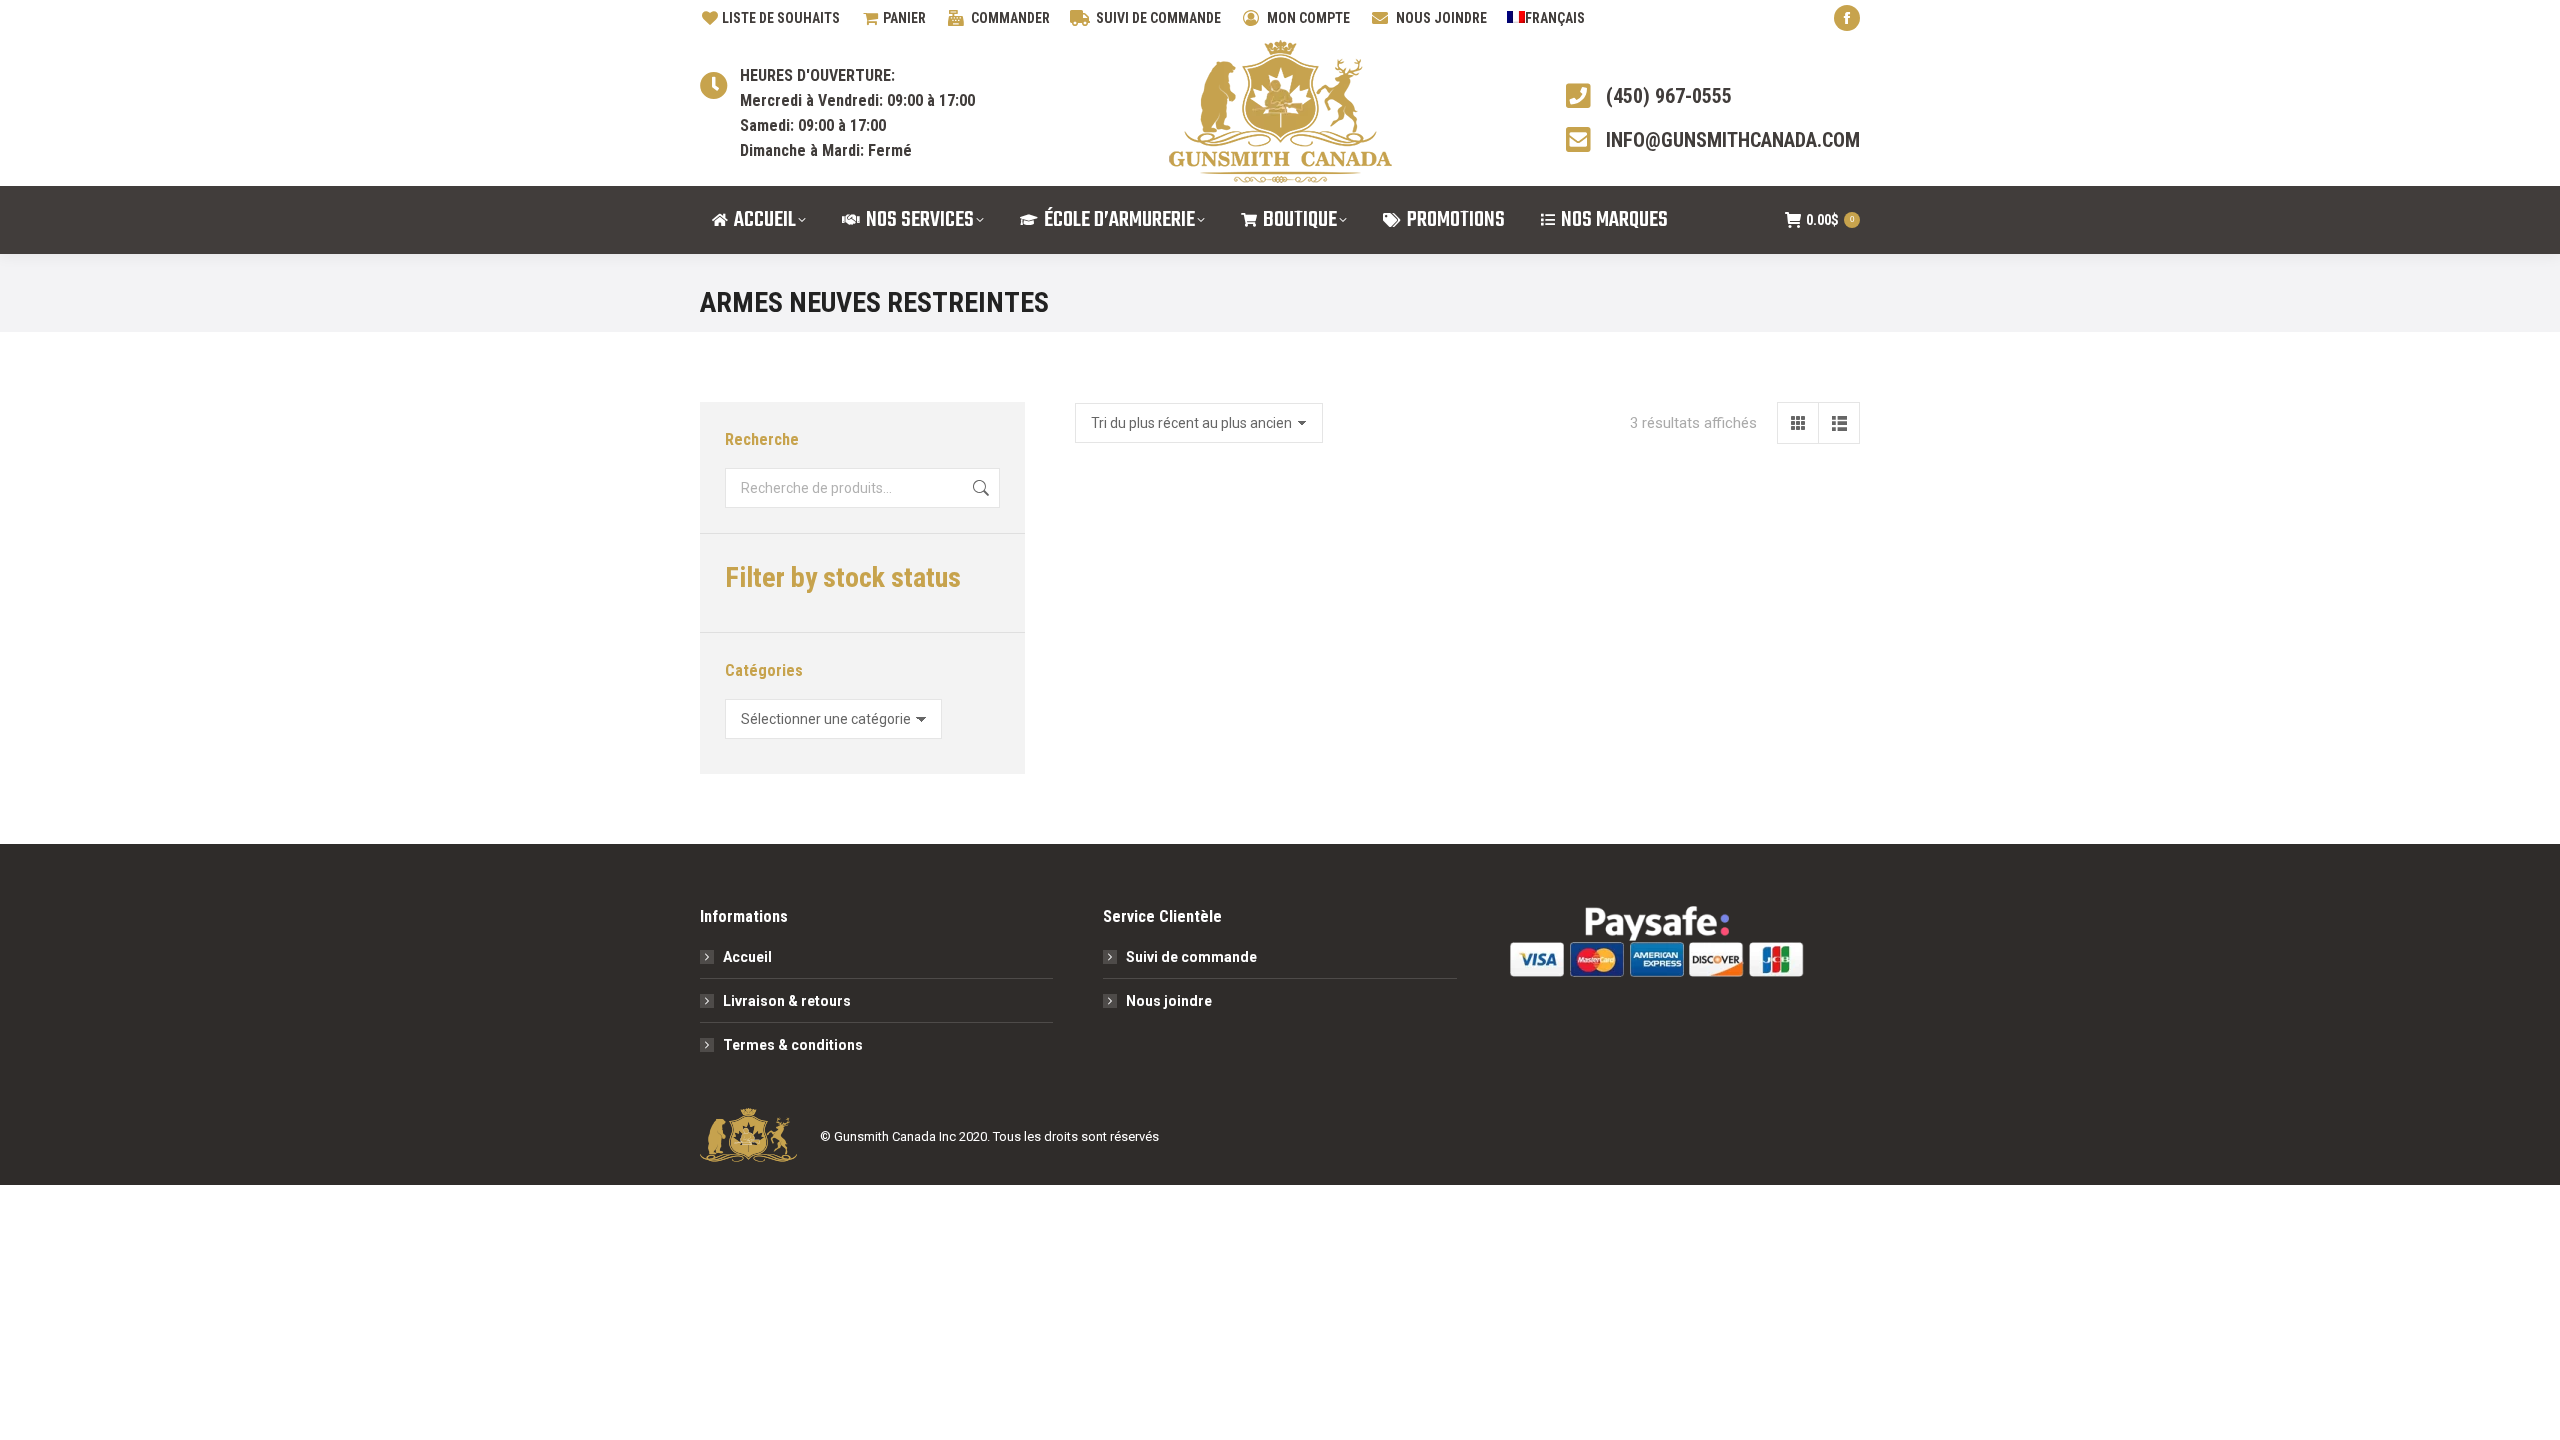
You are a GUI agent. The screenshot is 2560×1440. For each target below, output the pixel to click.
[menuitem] (1546, 18)
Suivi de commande (1191, 957)
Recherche (979, 488)
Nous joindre (1169, 1001)
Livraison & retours (787, 1001)
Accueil (747, 957)
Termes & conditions (793, 1045)
